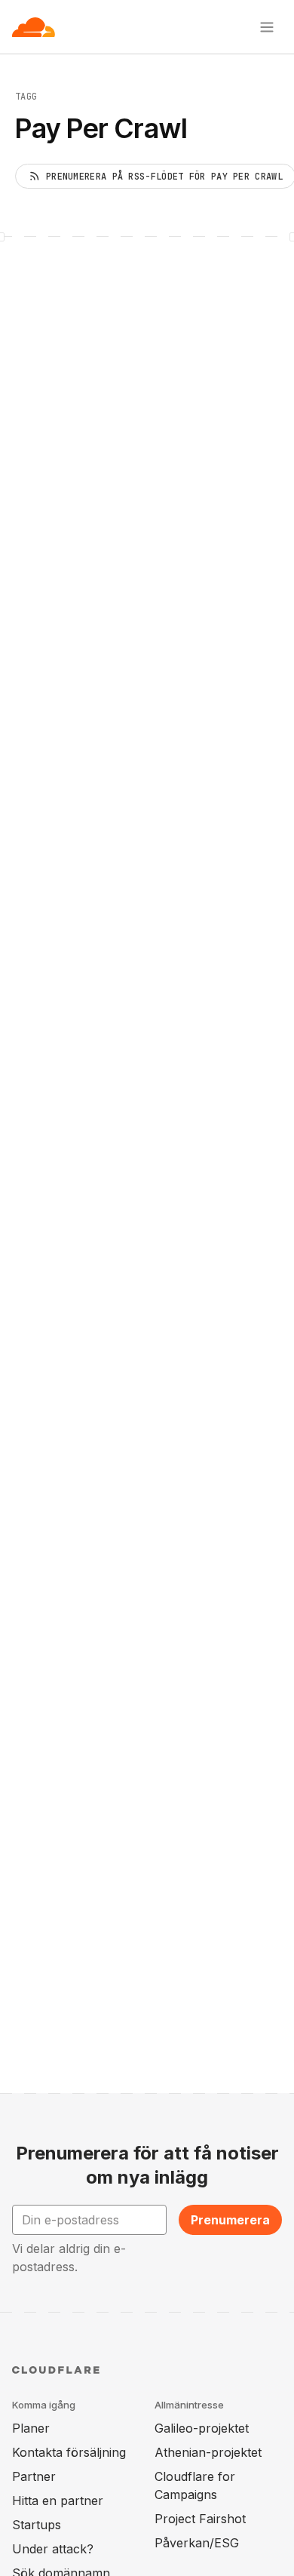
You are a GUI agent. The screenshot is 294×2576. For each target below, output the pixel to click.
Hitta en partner (58, 2501)
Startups (37, 2525)
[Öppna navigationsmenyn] (267, 27)
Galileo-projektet (202, 2428)
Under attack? (53, 2549)
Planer (31, 2428)
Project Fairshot (200, 2519)
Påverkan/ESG (197, 2543)
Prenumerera (230, 2220)
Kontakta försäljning (69, 2452)
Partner (34, 2476)
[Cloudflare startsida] (34, 27)
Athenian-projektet (208, 2452)
